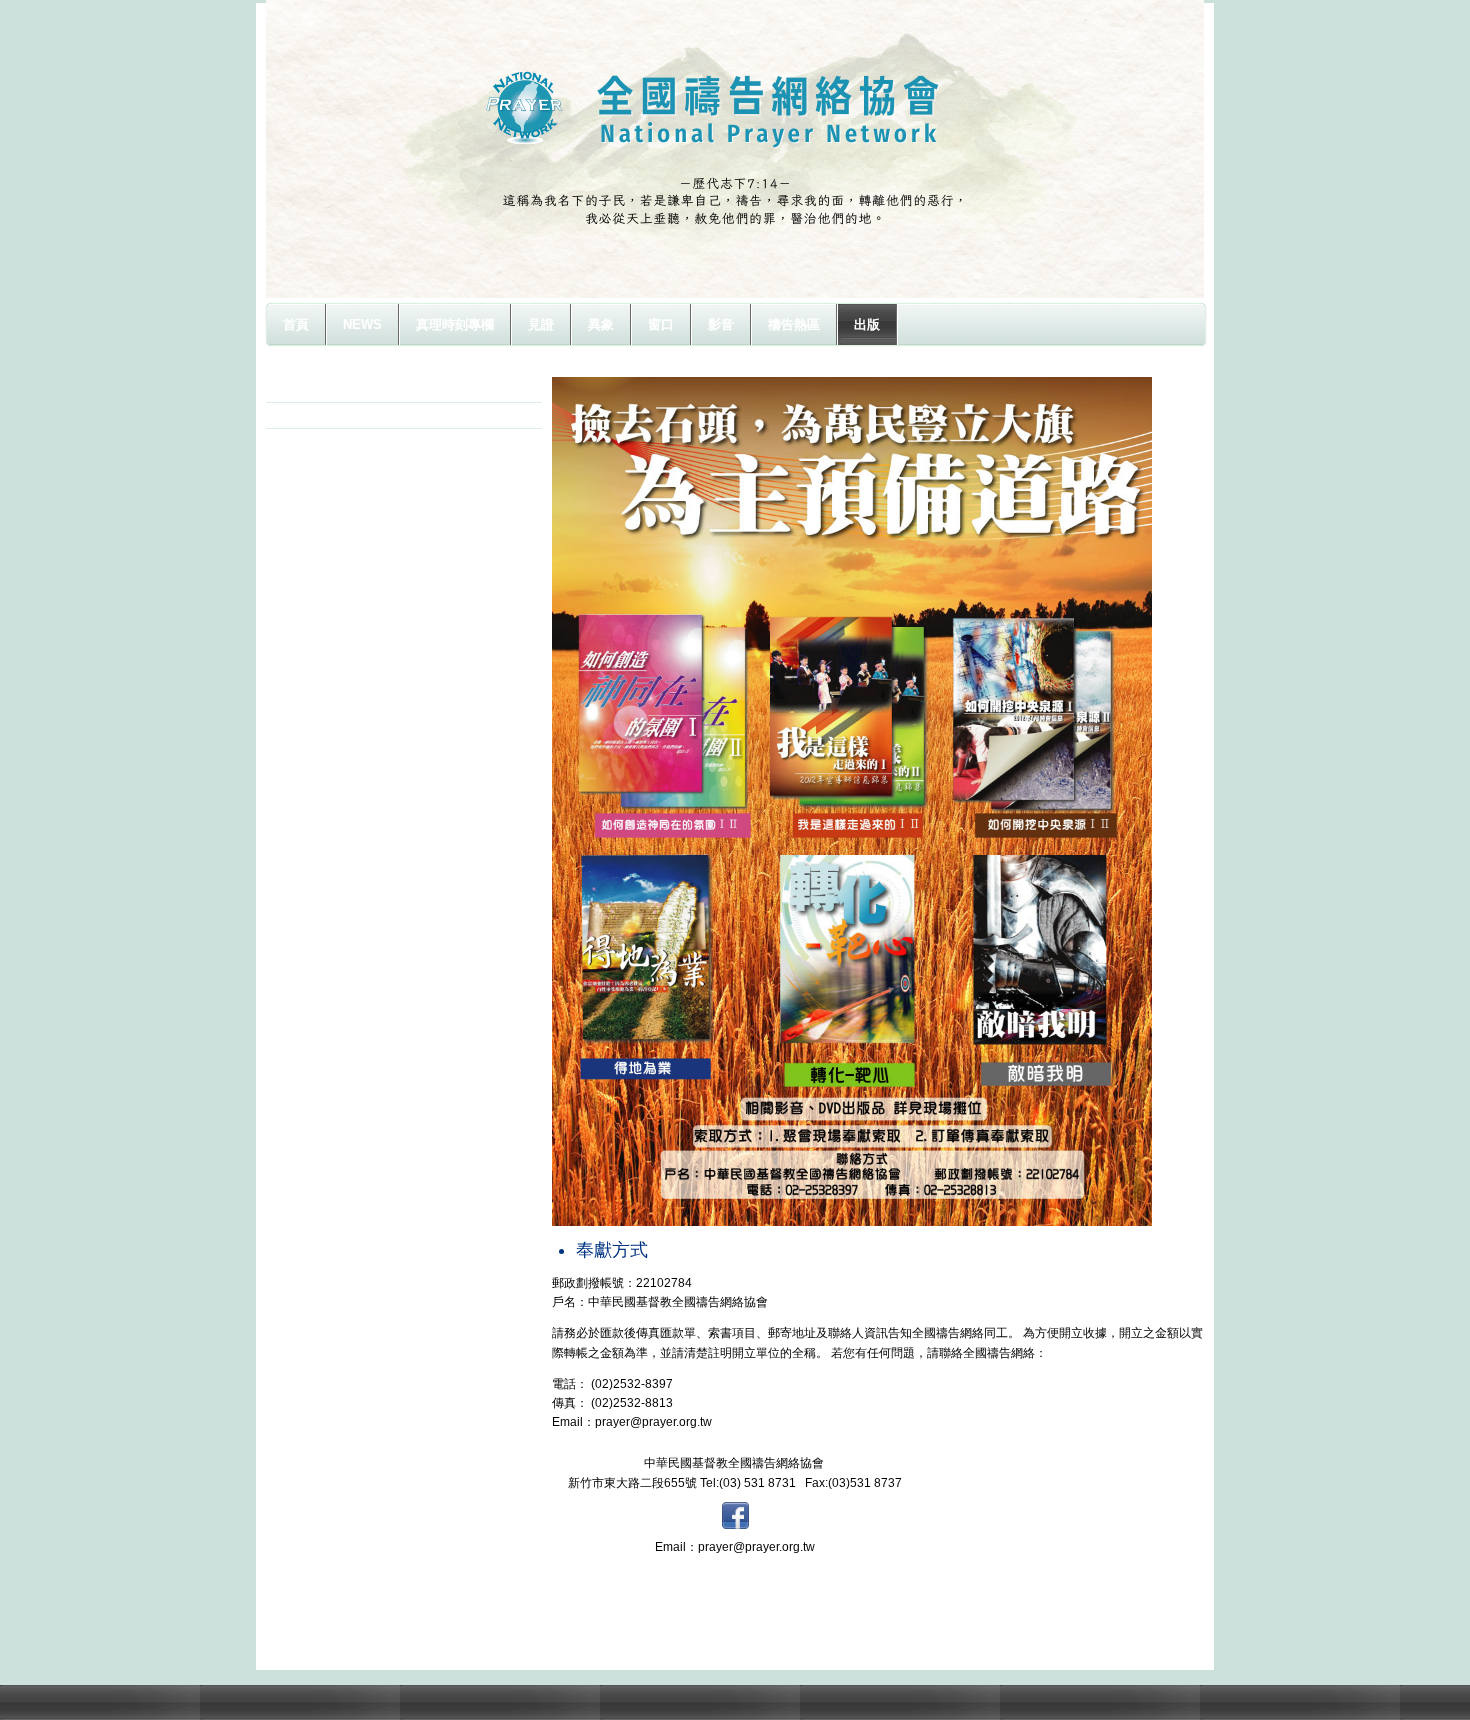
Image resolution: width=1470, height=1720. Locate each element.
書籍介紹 (314, 415)
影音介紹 (314, 389)
